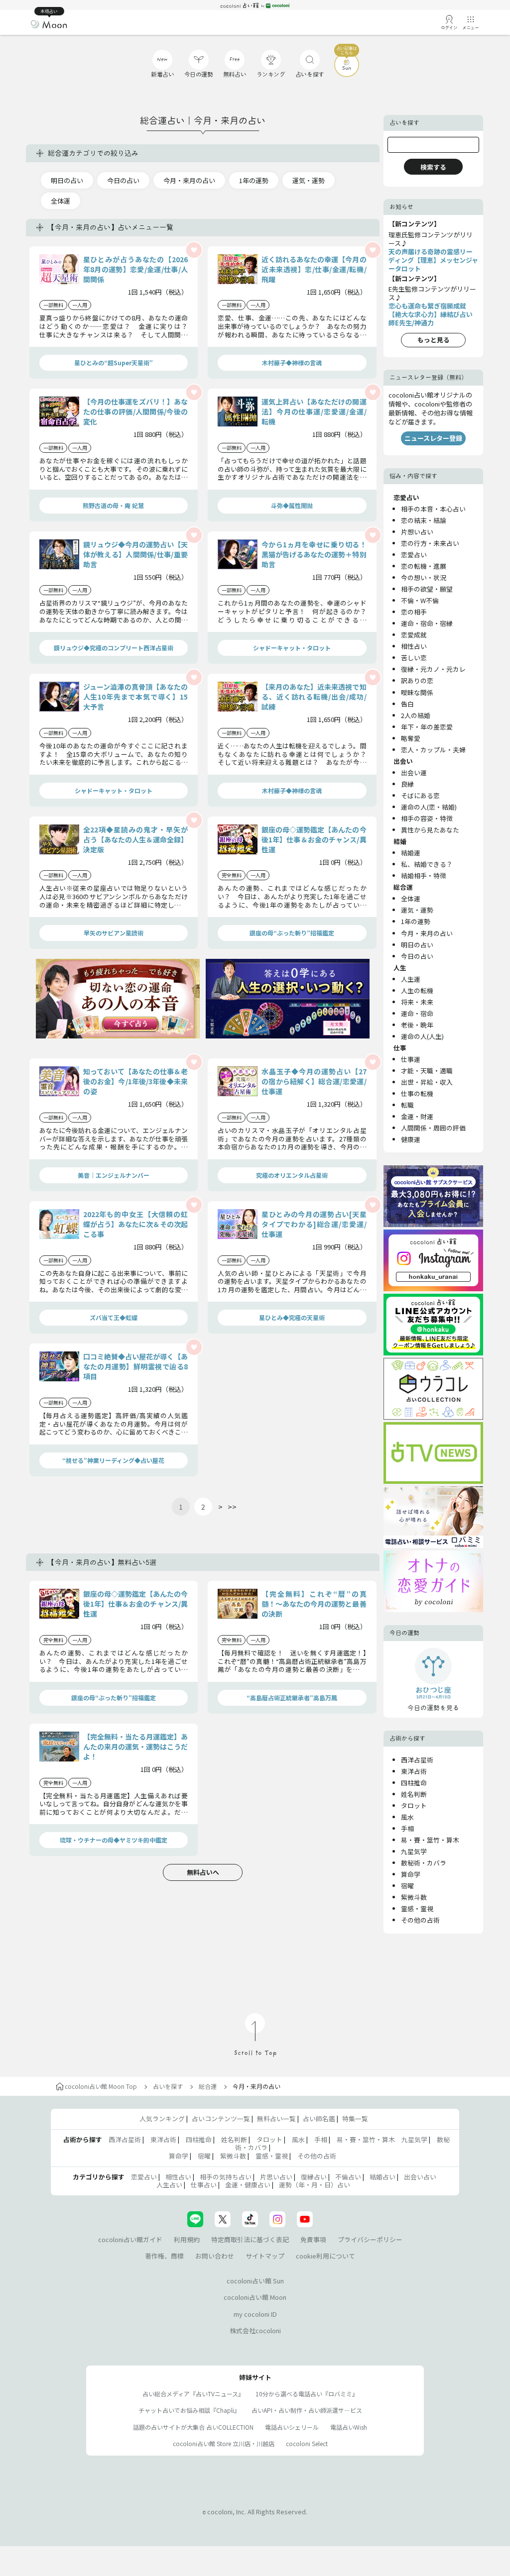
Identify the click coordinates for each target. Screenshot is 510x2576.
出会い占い (420, 2177)
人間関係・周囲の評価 (433, 1128)
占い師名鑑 (319, 2118)
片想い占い (417, 532)
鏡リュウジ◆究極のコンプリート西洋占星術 (114, 648)
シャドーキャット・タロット (292, 648)
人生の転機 (417, 990)
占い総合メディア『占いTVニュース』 (193, 2394)
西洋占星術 (417, 1760)
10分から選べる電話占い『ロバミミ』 (307, 2394)
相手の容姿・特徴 (427, 818)
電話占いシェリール (292, 2427)
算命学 (411, 1874)
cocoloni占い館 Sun (255, 2281)
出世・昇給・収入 (427, 1082)
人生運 (411, 979)
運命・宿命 (417, 1013)
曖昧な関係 (417, 692)
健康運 (411, 1139)
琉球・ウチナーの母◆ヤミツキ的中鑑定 (114, 1840)
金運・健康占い (248, 2185)
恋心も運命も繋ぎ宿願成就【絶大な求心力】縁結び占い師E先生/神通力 (431, 314)
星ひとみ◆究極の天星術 (292, 1317)
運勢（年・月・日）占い (315, 2185)
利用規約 (187, 2239)
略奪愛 (411, 738)
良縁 (407, 784)
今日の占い (123, 180)
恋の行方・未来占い (430, 543)
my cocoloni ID (255, 2314)
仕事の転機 (417, 1093)
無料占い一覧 (276, 2118)
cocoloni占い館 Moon (255, 2297)
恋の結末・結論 (424, 520)
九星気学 (414, 1851)
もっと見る (434, 340)
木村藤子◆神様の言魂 (292, 362)
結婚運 (411, 853)
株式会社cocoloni (255, 2330)
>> (232, 1507)
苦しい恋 (414, 658)
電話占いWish (349, 2427)
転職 (407, 1105)
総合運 (208, 2086)
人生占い (169, 2185)
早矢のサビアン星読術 (114, 933)
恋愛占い (414, 555)
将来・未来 (417, 1002)
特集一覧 (355, 2118)
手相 (407, 1828)
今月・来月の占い (189, 180)
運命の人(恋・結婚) (429, 807)
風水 (407, 1817)
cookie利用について (325, 2256)
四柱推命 (414, 1783)
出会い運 (414, 773)
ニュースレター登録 (433, 438)
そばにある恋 (420, 795)
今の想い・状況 (424, 577)
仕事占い (204, 2185)
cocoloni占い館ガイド (130, 2239)
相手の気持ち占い (226, 2177)
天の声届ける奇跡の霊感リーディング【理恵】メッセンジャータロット (433, 260)
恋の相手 (414, 612)
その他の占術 (420, 1920)
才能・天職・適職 (427, 1071)
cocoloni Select (307, 2443)
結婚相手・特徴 (424, 876)
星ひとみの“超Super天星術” (114, 362)
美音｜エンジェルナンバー (114, 1175)
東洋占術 (414, 1771)
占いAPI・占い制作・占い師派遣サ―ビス (307, 2410)
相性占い (414, 646)
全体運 (61, 201)
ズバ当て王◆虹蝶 (114, 1317)
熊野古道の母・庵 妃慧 (113, 505)
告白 (407, 704)
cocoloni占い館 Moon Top (101, 2086)
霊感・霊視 (417, 1908)
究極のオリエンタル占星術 (292, 1175)
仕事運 (411, 1059)
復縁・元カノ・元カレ (433, 669)
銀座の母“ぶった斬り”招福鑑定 (292, 933)
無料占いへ (203, 1872)
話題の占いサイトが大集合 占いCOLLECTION (193, 2427)
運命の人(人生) (422, 1036)
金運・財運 (417, 1116)
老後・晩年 (417, 1025)
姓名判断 (414, 1794)
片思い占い (276, 2177)
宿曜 (407, 1886)
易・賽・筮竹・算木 (430, 1840)
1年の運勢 (254, 180)
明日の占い (67, 180)
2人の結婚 (416, 715)
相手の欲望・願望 (427, 589)
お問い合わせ (215, 2256)
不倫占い (348, 2177)
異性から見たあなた (430, 830)
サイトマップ (265, 2256)
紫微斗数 (414, 1897)
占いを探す (168, 2086)
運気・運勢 (309, 180)
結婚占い (382, 2177)
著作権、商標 (164, 2256)
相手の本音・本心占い (433, 509)
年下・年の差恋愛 (427, 727)
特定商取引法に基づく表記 (250, 2239)
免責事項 (313, 2239)
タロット (414, 1805)
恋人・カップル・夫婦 (433, 750)
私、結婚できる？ (427, 864)
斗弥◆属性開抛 (292, 505)
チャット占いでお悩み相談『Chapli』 (189, 2410)
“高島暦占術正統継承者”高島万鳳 (292, 1698)
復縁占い (314, 2177)
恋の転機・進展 (424, 566)
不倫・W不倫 (420, 600)
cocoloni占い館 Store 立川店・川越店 (224, 2443)
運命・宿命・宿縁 (427, 623)
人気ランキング (162, 2118)
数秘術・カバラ (424, 1863)
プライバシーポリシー (370, 2239)
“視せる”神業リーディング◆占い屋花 (113, 1460)
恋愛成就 (414, 635)
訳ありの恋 (417, 680)
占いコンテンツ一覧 (221, 2118)
